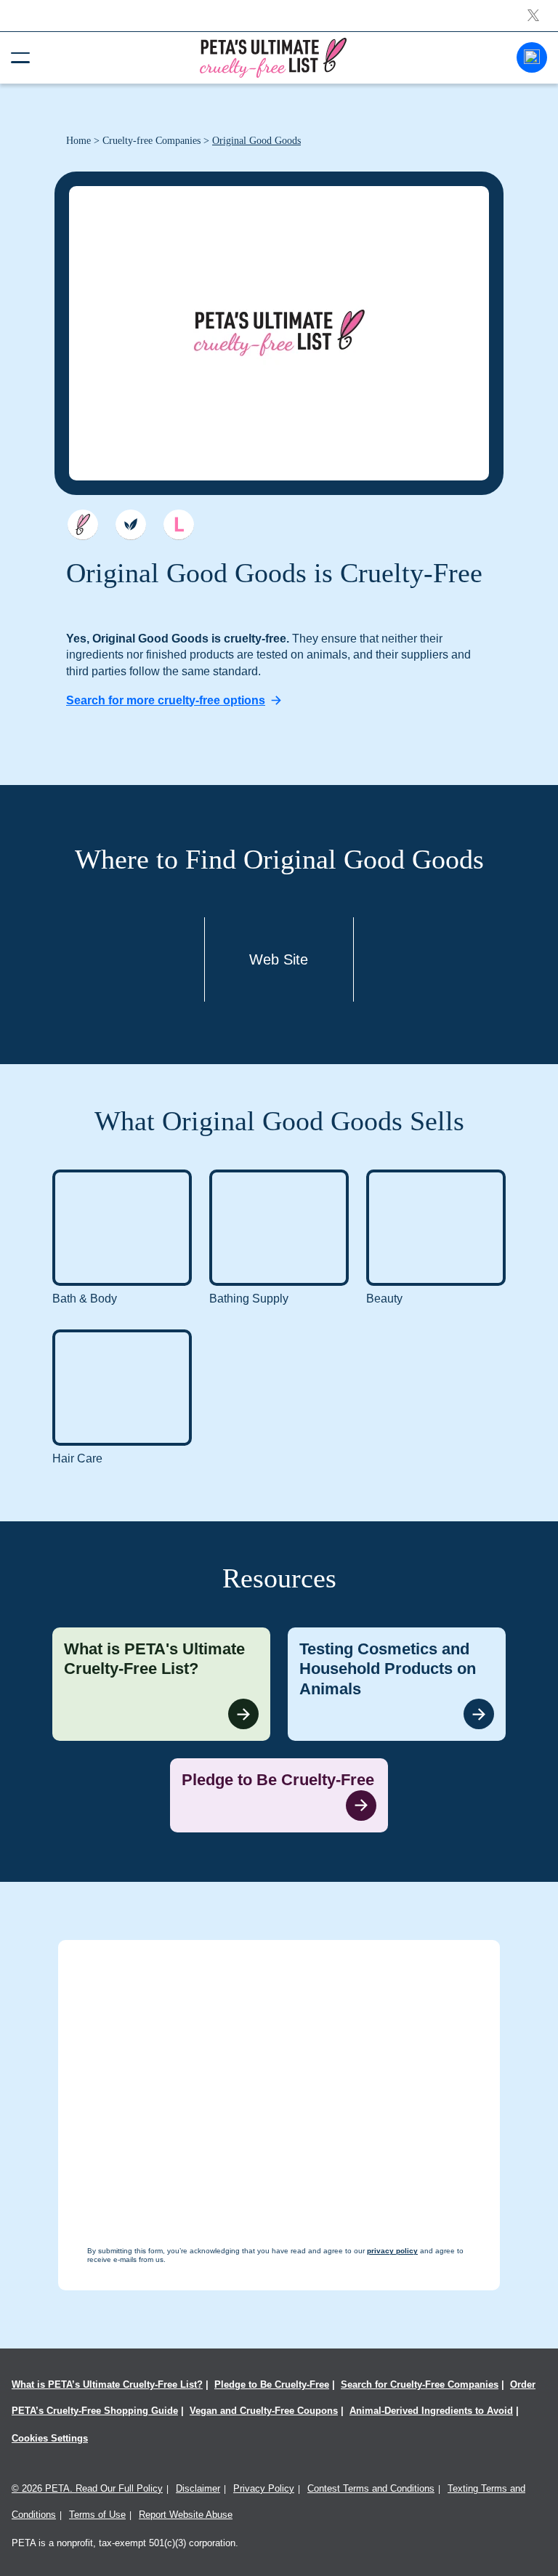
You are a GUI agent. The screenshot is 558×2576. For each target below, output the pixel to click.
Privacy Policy (264, 2488)
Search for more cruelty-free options (166, 700)
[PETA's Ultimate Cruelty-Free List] (273, 57)
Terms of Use (97, 2515)
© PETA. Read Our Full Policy (87, 2488)
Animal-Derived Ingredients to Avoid (431, 2411)
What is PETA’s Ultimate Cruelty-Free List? (107, 2384)
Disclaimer (198, 2488)
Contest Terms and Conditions (371, 2488)
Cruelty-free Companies (151, 141)
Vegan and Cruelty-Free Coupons (264, 2411)
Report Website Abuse (186, 2515)
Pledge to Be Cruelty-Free (272, 2384)
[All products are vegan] (131, 525)
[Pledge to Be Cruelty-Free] (279, 1795)
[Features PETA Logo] (179, 525)
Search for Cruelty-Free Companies (420, 2384)
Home (78, 141)
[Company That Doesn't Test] (83, 525)
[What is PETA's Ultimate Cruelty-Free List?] (161, 1685)
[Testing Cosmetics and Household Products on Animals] (397, 1685)
